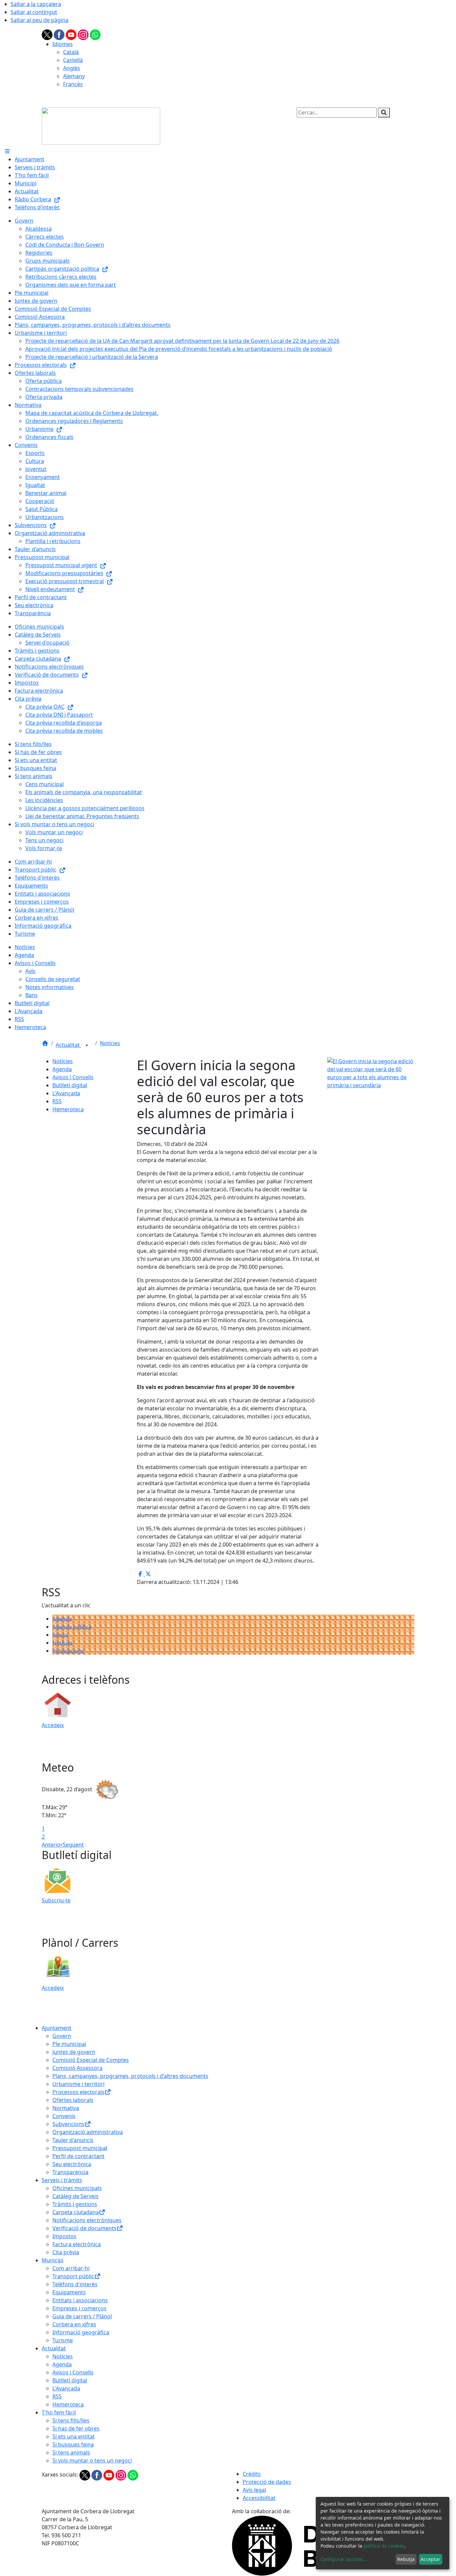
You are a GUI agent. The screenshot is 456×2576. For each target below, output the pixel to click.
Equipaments (69, 2292)
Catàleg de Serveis (75, 2196)
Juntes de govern (74, 2052)
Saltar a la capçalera (36, 4)
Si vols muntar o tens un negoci (92, 2461)
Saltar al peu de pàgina (40, 20)
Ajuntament (57, 2028)
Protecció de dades (267, 2482)
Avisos (60, 1635)
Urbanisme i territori (78, 2084)
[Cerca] (384, 112)
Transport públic (73, 2276)
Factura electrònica (77, 2244)
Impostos (64, 2236)
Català (71, 52)
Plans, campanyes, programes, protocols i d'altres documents (130, 2076)
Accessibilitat (259, 2498)
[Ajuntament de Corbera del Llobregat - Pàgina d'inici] (101, 126)
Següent (73, 1845)
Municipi (53, 2260)
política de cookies (384, 2546)
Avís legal (254, 2490)
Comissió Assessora (77, 2068)
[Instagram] (84, 34)
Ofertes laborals (73, 2100)
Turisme (63, 2340)
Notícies (110, 1043)
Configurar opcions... (344, 2559)
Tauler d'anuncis (73, 2140)
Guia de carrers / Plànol (82, 2316)
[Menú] (7, 151)
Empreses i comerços (79, 2308)
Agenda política (72, 1627)
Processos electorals (78, 2092)
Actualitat (68, 1045)
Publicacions (68, 1651)
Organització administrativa (88, 2132)
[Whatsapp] (95, 34)
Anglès (72, 68)
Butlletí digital (70, 1085)
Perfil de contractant (78, 2156)
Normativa (66, 2108)
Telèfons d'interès (75, 2284)
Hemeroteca (68, 1109)
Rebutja (406, 2559)
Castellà (73, 60)
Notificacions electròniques (87, 2220)
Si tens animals (71, 2452)
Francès (73, 84)
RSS (57, 1101)
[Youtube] (72, 34)
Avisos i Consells (73, 1077)
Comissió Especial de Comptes (91, 2060)
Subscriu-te (56, 1900)
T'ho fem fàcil (59, 2412)
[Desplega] (87, 1045)
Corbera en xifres (74, 2324)
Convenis (64, 2116)
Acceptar (430, 2559)
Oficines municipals (77, 2188)
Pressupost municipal (80, 2148)
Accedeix (53, 1725)
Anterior (52, 1845)
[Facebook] (60, 34)
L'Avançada (66, 1093)
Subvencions (68, 2124)
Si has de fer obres (76, 2428)
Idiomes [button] (63, 44)
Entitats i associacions (80, 2300)
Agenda (62, 1069)
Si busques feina (73, 2444)
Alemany (74, 76)
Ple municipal (69, 2044)
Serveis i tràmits (62, 2180)
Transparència (70, 2172)
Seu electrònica (72, 2164)
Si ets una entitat (74, 2436)
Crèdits (252, 2474)
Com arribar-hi (71, 2268)
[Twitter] (48, 34)
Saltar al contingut (34, 12)
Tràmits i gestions (75, 2204)
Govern (62, 2036)
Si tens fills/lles (71, 2420)
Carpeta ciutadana (76, 2212)
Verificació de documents (84, 2228)
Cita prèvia (66, 2252)
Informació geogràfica (81, 2332)
